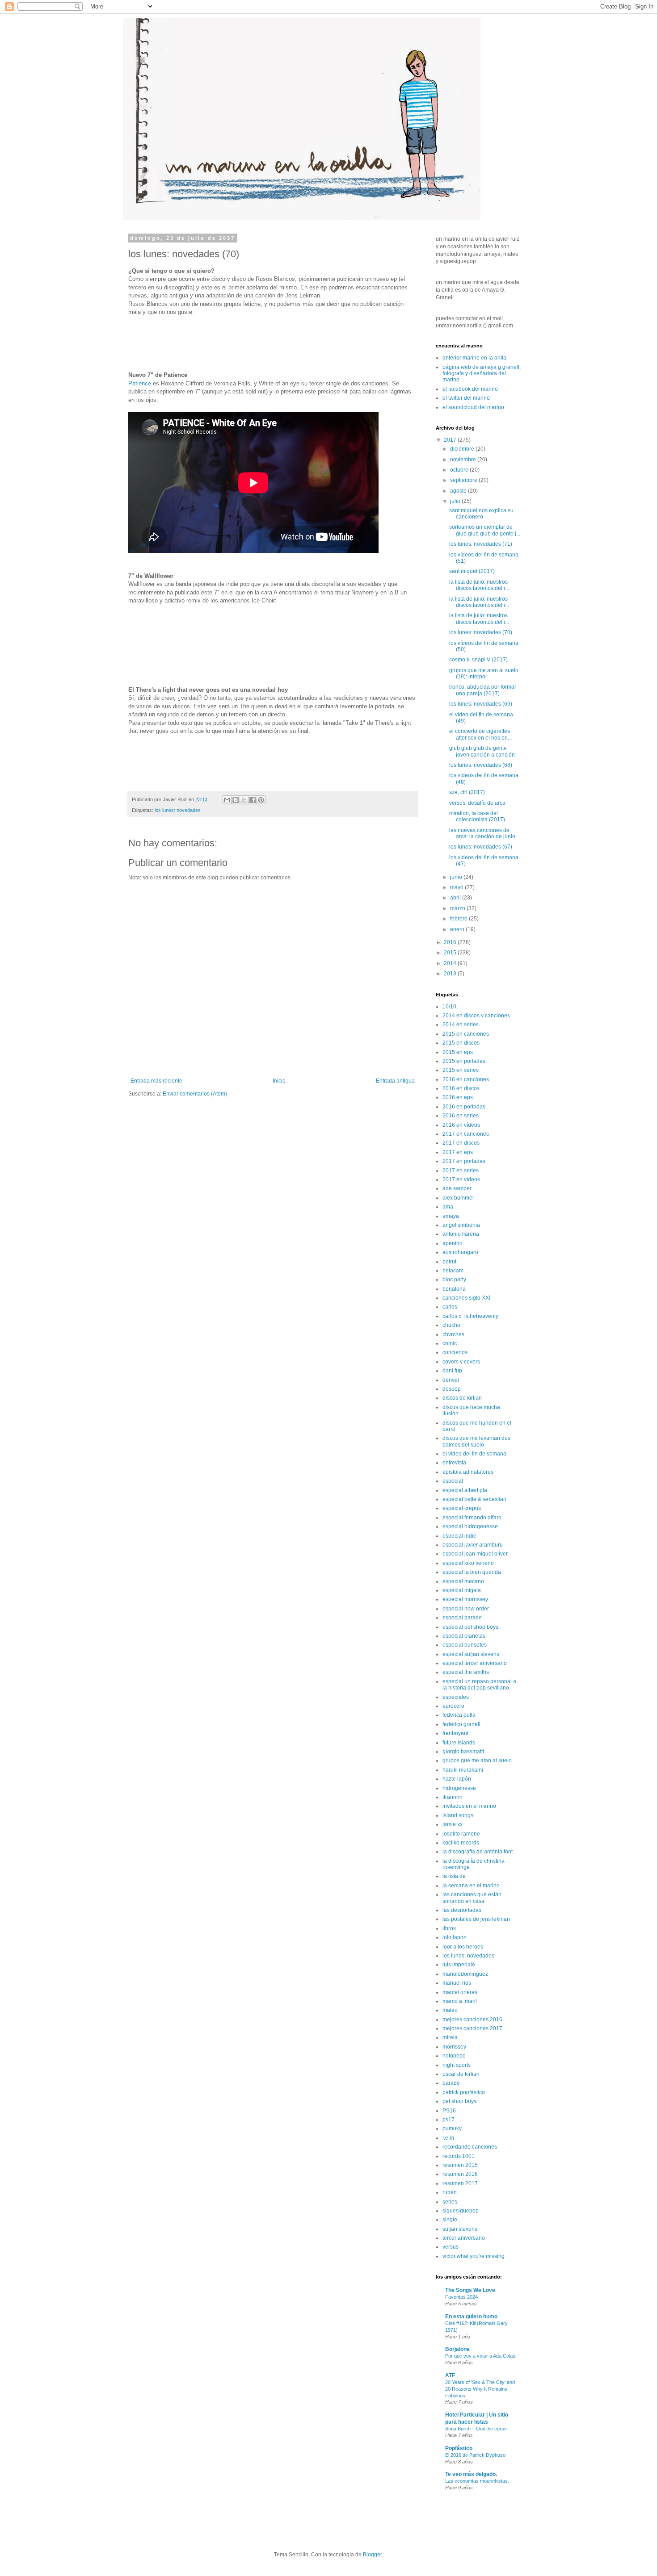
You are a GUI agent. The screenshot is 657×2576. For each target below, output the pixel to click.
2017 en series (461, 1171)
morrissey (454, 2047)
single (450, 2220)
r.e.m (448, 2138)
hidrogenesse (459, 1788)
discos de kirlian (462, 1398)
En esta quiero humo (471, 2317)
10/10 (449, 1007)
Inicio (279, 1081)
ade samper (457, 1188)
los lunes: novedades (178, 810)
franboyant (455, 1733)
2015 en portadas (464, 1061)
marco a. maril (460, 2001)
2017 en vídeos (461, 1179)
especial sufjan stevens (471, 1654)
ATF (450, 2375)
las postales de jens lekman (476, 1919)
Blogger (372, 2555)
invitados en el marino (469, 1806)
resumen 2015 (460, 2165)
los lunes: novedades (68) (481, 765)
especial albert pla (465, 1490)
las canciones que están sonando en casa (472, 1898)
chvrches (453, 1334)
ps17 (449, 2120)
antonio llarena (461, 1234)
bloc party (454, 1280)
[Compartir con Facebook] (253, 800)
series (450, 2202)
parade (451, 2083)
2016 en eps (458, 1097)
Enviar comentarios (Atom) (195, 1094)
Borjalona (457, 2349)
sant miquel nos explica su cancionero (481, 514)
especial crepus (462, 1508)
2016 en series (461, 1116)
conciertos (455, 1352)
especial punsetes (465, 1645)
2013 (451, 974)
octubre (460, 470)
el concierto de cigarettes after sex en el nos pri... (480, 734)
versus (451, 2247)
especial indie (459, 1536)
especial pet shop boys (470, 1627)
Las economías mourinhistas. (477, 2481)
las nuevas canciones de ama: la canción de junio (482, 833)
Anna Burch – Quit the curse (476, 2429)
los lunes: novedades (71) (481, 544)
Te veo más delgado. (471, 2474)
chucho (451, 1325)
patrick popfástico (464, 2092)
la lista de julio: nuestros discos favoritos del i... (479, 585)
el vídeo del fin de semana (474, 1454)
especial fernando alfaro (472, 1518)
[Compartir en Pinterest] (261, 800)
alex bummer (458, 1198)
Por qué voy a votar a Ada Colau (480, 2356)
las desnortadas (462, 1910)
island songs (458, 1815)
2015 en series (461, 1070)
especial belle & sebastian (474, 1499)
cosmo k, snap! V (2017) (478, 660)
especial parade (462, 1618)
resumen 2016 (460, 2174)
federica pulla (459, 1715)
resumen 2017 (460, 2183)
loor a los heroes (463, 1947)
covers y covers (461, 1362)
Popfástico (459, 2448)
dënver (451, 1380)
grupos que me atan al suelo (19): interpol (484, 673)
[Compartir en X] (244, 800)
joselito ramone (461, 1834)
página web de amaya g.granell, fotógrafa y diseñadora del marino (482, 374)
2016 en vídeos (461, 1125)
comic (450, 1343)
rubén (450, 2192)
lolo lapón (455, 1937)
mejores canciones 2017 (472, 2028)
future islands (459, 1743)
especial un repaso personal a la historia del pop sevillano (479, 1685)
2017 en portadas (464, 1161)
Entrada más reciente (156, 1081)
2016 (451, 942)
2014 (451, 963)
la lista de (454, 1876)
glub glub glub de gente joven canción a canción (482, 751)
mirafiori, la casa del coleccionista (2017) (477, 816)
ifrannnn (453, 1797)
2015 (451, 953)
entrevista (454, 1463)
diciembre (463, 449)
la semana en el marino (471, 1886)
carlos (450, 1307)
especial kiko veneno (468, 1563)
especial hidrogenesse (470, 1526)
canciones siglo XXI (466, 1298)
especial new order (466, 1609)
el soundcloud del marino (473, 407)
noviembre (464, 460)
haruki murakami (463, 1770)
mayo (457, 887)
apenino (453, 1243)
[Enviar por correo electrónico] (227, 800)
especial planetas (464, 1636)
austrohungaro (460, 1252)
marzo (458, 908)
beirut (449, 1262)
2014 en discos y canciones (476, 1016)
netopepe (454, 2056)
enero (458, 929)
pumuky (452, 2129)
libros (449, 1928)
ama (448, 1207)
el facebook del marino (470, 389)
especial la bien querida (472, 1572)
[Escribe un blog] (236, 800)
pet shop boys (459, 2101)
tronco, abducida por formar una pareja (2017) (483, 690)
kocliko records (461, 1843)
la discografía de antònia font (478, 1852)
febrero (459, 919)
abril (456, 898)
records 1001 (459, 2156)
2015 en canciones (466, 1034)
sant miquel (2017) (472, 571)
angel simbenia (461, 1225)
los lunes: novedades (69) (481, 704)
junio (457, 877)
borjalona (454, 1289)
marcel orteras (460, 1992)
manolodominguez (465, 1974)
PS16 (449, 2111)
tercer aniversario (464, 2238)
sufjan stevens (460, 2229)
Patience (140, 383)
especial (453, 1481)
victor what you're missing (474, 2256)
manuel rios (457, 1983)
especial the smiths (466, 1672)
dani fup (452, 1371)
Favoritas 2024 (461, 2297)
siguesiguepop (461, 2211)
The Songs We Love (470, 2290)
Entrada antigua (395, 1081)
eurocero (453, 1706)
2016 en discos (461, 1088)
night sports (457, 2065)
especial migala (462, 1590)
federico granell (461, 1724)
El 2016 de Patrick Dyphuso (475, 2455)
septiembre (464, 480)
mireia (450, 2037)
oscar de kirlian (461, 2074)
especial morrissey (465, 1599)
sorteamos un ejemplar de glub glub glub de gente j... (485, 530)
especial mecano (463, 1581)
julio (456, 501)
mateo (450, 2010)
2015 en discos (461, 1043)
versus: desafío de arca (477, 803)
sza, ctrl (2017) (467, 792)
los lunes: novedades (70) (481, 632)
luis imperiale (459, 1965)
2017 (451, 440)
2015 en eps (458, 1052)
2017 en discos (461, 1143)
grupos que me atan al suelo (477, 1761)
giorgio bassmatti (463, 1752)
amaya (451, 1216)
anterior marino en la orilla (474, 358)
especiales (456, 1697)
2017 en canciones (466, 1134)
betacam (453, 1271)
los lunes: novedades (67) (481, 847)
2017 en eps (458, 1152)
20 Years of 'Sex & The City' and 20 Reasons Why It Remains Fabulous (480, 2389)
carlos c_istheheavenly (470, 1316)
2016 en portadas (464, 1107)
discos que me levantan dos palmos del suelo (476, 1441)
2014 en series (461, 1025)
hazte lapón (457, 1779)
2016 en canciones (466, 1079)
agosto (459, 491)
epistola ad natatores (468, 1472)
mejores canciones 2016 (472, 2020)
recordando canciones (470, 2147)
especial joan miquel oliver (475, 1554)
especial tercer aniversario (475, 1663)
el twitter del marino (466, 398)
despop (452, 1389)
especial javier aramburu (473, 1545)
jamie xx (453, 1824)
